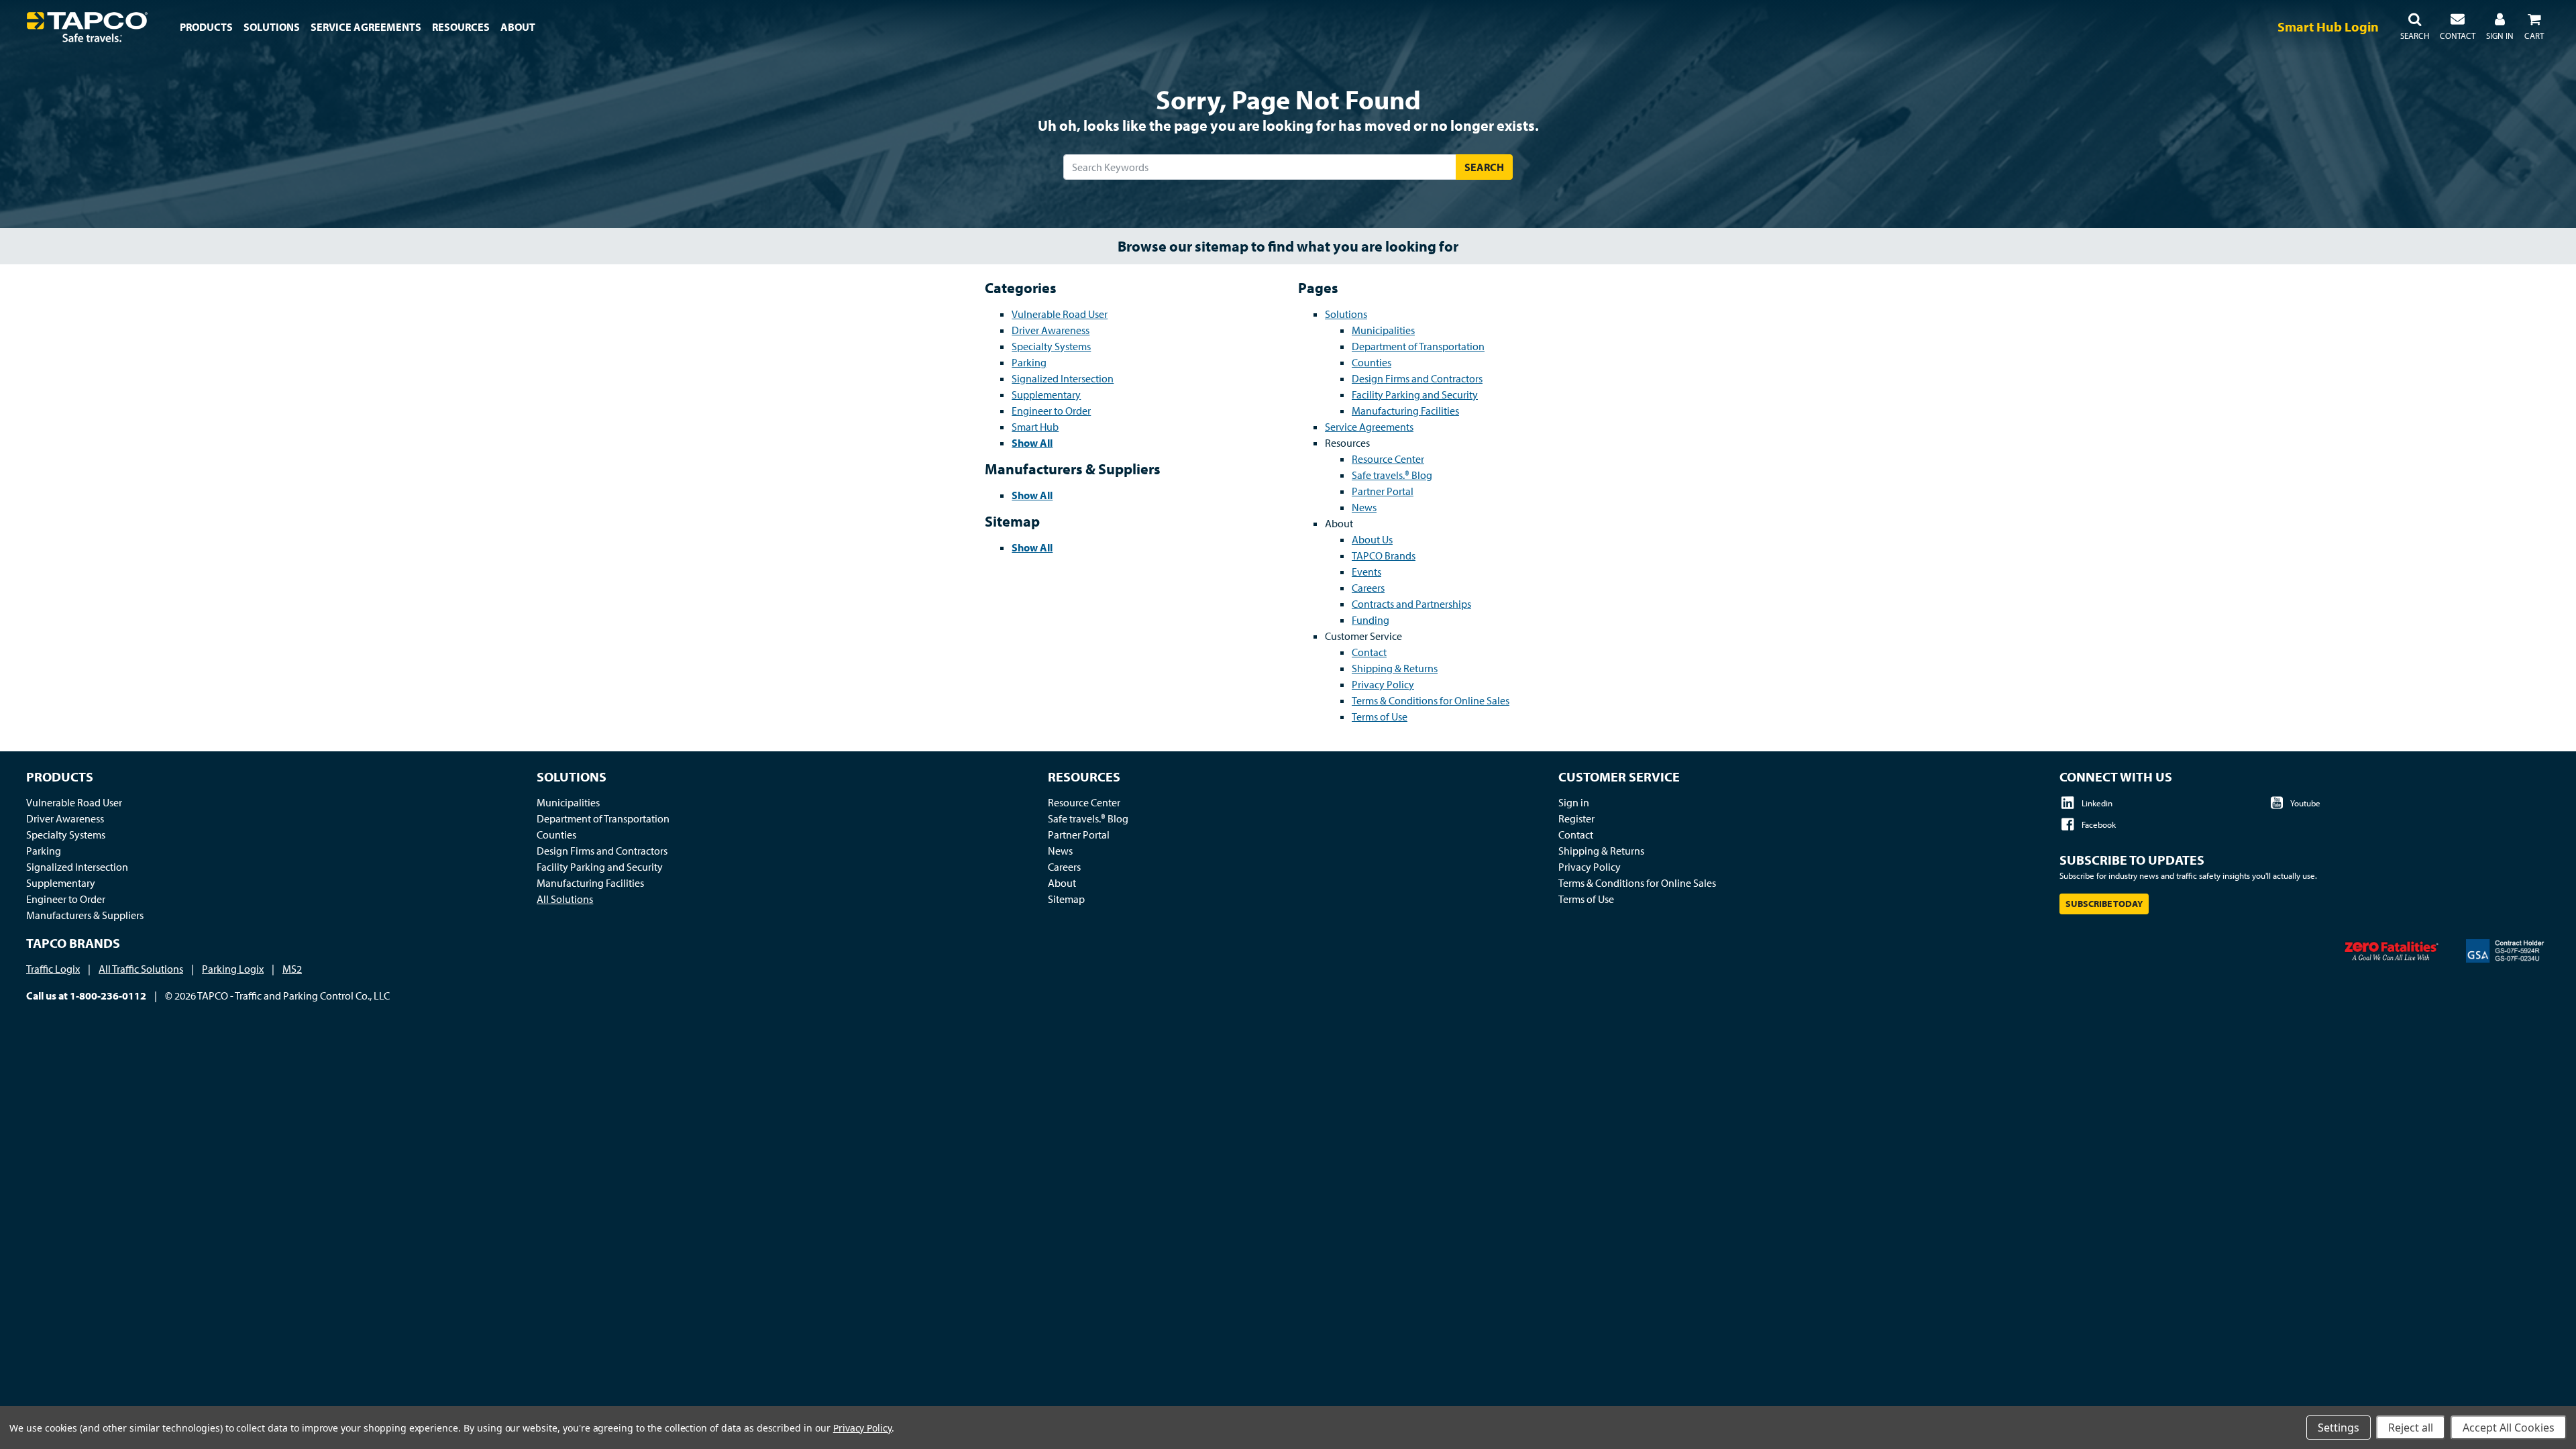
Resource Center (1388, 459)
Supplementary (1046, 394)
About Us (1372, 539)
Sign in (1574, 802)
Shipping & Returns (1395, 668)
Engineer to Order (1051, 411)
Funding (1371, 620)
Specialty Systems (1051, 346)
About (1062, 883)
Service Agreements (1369, 427)
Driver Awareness (1051, 330)
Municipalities (1383, 330)
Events (1366, 572)
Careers (1368, 588)
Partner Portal (1383, 491)
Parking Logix (233, 969)
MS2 (292, 969)
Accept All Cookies (2509, 1428)
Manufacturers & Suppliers (85, 915)
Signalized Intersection (1063, 378)
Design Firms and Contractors (1417, 378)
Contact (1369, 652)
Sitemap (1066, 899)
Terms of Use (1380, 716)
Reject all (2411, 1428)
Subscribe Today (2104, 904)
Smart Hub (1035, 427)
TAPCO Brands (1384, 555)
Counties (1372, 362)
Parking (1029, 362)
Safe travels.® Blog (1392, 475)
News (1364, 507)
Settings (2339, 1428)
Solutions (1346, 314)
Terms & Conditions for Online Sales (1431, 700)
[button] (2415, 27)
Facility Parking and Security (1415, 394)
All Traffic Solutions (141, 969)
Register (1576, 818)
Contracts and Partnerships (1411, 604)
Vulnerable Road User (1060, 314)
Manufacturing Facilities (1405, 411)
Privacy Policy (1383, 684)
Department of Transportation (1418, 346)
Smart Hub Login (2328, 26)
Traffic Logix (53, 969)
